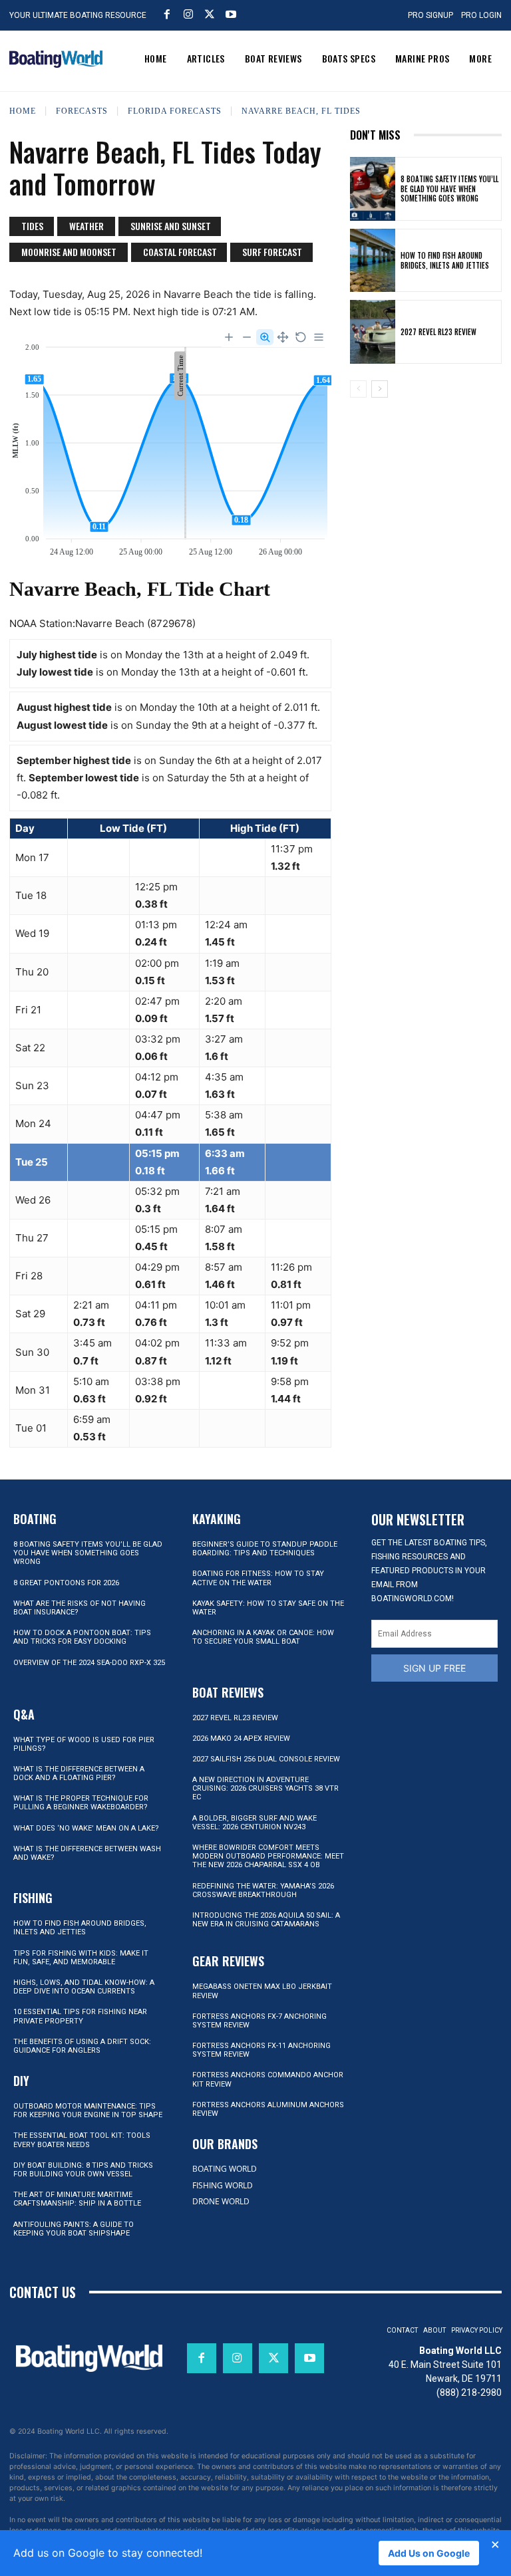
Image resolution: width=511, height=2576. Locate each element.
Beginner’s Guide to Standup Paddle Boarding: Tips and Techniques (265, 1549)
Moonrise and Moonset (69, 252)
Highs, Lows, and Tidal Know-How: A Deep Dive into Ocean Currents (84, 1987)
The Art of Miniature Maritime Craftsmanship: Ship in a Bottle (77, 2199)
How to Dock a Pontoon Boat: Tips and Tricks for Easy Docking (82, 1637)
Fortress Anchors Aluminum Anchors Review (268, 2109)
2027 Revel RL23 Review (438, 332)
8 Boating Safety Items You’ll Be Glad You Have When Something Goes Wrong (449, 189)
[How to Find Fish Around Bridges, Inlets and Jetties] (373, 261)
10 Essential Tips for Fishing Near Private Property (80, 2016)
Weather (86, 226)
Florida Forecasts (175, 111)
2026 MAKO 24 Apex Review (241, 1739)
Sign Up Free (434, 1668)
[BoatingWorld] (56, 59)
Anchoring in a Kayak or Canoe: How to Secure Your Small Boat (263, 1637)
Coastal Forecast (180, 252)
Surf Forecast (272, 252)
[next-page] (380, 389)
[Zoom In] (229, 337)
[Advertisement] (426, 477)
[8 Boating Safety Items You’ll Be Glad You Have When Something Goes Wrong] (373, 189)
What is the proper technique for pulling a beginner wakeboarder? (81, 1803)
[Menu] (319, 337)
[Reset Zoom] (301, 337)
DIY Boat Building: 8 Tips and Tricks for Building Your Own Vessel (83, 2170)
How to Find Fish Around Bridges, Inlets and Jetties (445, 260)
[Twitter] (210, 14)
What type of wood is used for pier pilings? (84, 1744)
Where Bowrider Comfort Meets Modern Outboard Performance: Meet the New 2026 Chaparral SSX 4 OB (268, 1856)
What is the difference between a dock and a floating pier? (79, 1773)
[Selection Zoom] (265, 337)
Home (23, 111)
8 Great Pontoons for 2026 (66, 1583)
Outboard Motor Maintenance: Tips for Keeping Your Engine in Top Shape (88, 2111)
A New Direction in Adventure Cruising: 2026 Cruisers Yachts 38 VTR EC (265, 1788)
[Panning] (283, 337)
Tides (32, 226)
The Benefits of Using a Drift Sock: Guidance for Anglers (82, 2046)
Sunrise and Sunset (171, 226)
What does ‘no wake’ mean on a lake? (86, 1828)
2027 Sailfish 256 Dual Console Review (266, 1759)
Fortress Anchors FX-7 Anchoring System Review (259, 2021)
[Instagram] (188, 14)
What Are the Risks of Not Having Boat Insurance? (80, 1608)
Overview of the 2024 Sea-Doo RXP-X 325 (89, 1663)
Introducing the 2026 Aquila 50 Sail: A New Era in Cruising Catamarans (266, 1920)
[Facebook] (167, 14)
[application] (170, 444)
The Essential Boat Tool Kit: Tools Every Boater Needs (82, 2140)
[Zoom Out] (247, 337)
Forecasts (82, 111)
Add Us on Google (429, 2553)
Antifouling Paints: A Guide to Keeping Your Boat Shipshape (74, 2229)
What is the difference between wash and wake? (87, 1853)
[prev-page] (358, 389)
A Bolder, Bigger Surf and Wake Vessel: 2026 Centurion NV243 (255, 1823)
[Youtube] (231, 14)
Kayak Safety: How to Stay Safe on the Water (268, 1608)
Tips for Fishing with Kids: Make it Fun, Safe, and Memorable (81, 1958)
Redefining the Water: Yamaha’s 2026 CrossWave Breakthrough (263, 1890)
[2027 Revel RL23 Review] (373, 332)
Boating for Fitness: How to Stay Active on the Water (258, 1578)
